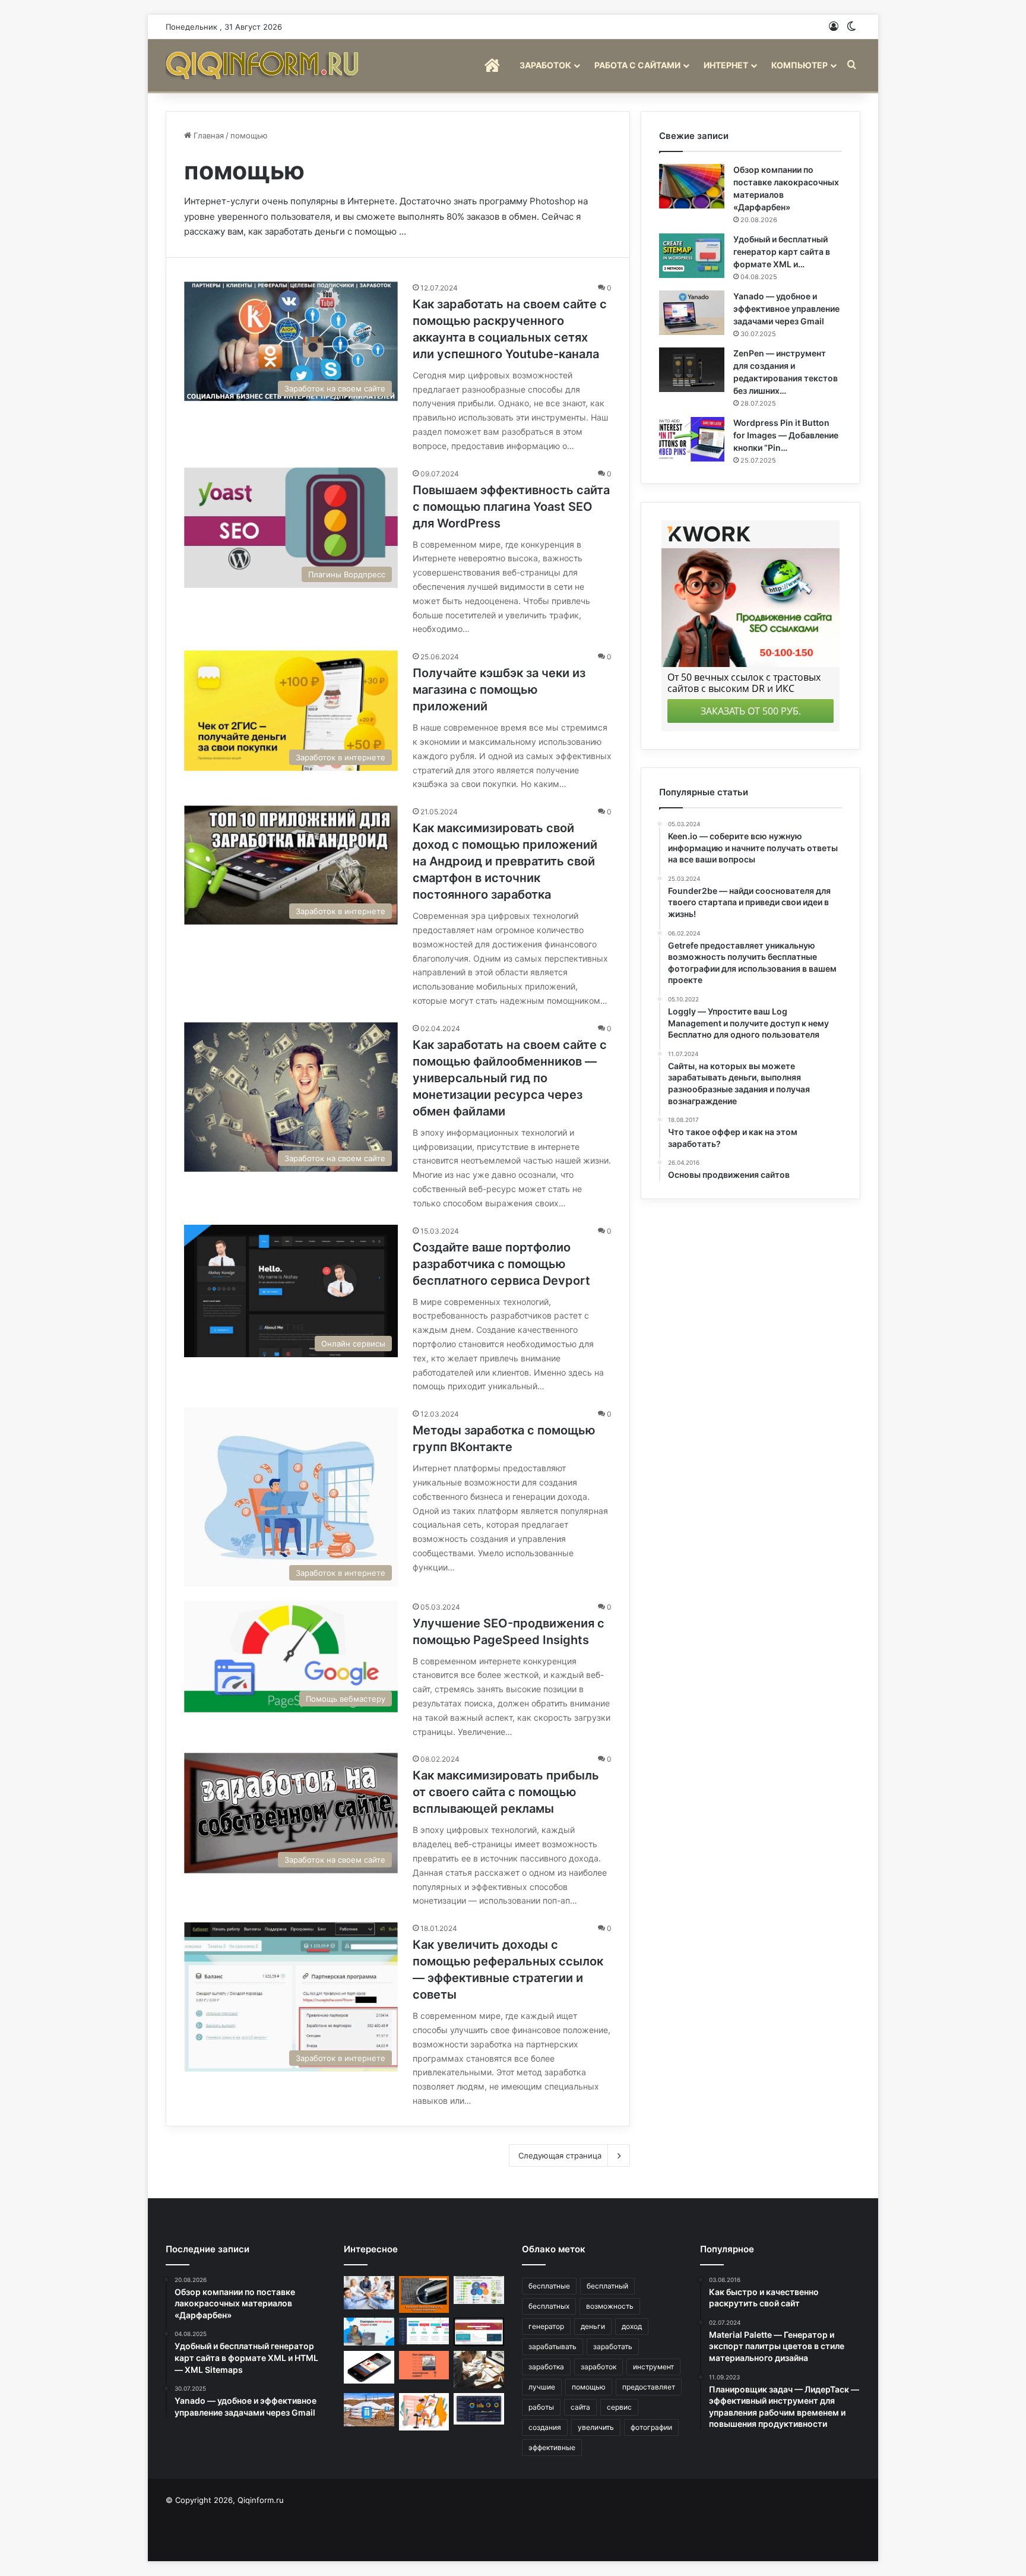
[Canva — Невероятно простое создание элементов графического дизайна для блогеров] (424, 2412)
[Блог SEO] (264, 65)
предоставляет (649, 2387)
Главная (208, 135)
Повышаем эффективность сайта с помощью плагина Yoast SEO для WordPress (511, 507)
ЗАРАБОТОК (545, 65)
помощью (589, 2387)
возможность (610, 2306)
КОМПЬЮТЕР (799, 65)
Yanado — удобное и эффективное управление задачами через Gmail (786, 309)
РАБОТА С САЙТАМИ (637, 65)
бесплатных (549, 2306)
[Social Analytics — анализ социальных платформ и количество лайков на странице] (479, 2290)
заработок (598, 2367)
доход (632, 2326)
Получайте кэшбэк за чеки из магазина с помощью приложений (499, 690)
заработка (546, 2367)
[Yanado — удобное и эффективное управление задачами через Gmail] (692, 313)
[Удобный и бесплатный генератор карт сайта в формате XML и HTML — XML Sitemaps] (692, 256)
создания (545, 2427)
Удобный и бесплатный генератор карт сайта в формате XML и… (782, 252)
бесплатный (607, 2286)
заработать (613, 2346)
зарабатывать (552, 2346)
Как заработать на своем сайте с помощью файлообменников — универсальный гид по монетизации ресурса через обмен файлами (510, 1078)
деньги (593, 2326)
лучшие (542, 2387)
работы (541, 2407)
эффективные (552, 2447)
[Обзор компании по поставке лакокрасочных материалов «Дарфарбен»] (692, 186)
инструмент (653, 2367)
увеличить (596, 2427)
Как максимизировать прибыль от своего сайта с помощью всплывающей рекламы (506, 1792)
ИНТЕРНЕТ (726, 65)
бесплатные (549, 2286)
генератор (546, 2326)
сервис (619, 2407)
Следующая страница (560, 2155)
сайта (580, 2407)
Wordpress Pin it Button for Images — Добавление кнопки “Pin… (786, 435)
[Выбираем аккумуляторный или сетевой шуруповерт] (424, 2294)
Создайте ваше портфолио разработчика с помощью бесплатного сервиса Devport (501, 1264)
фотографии (651, 2427)
